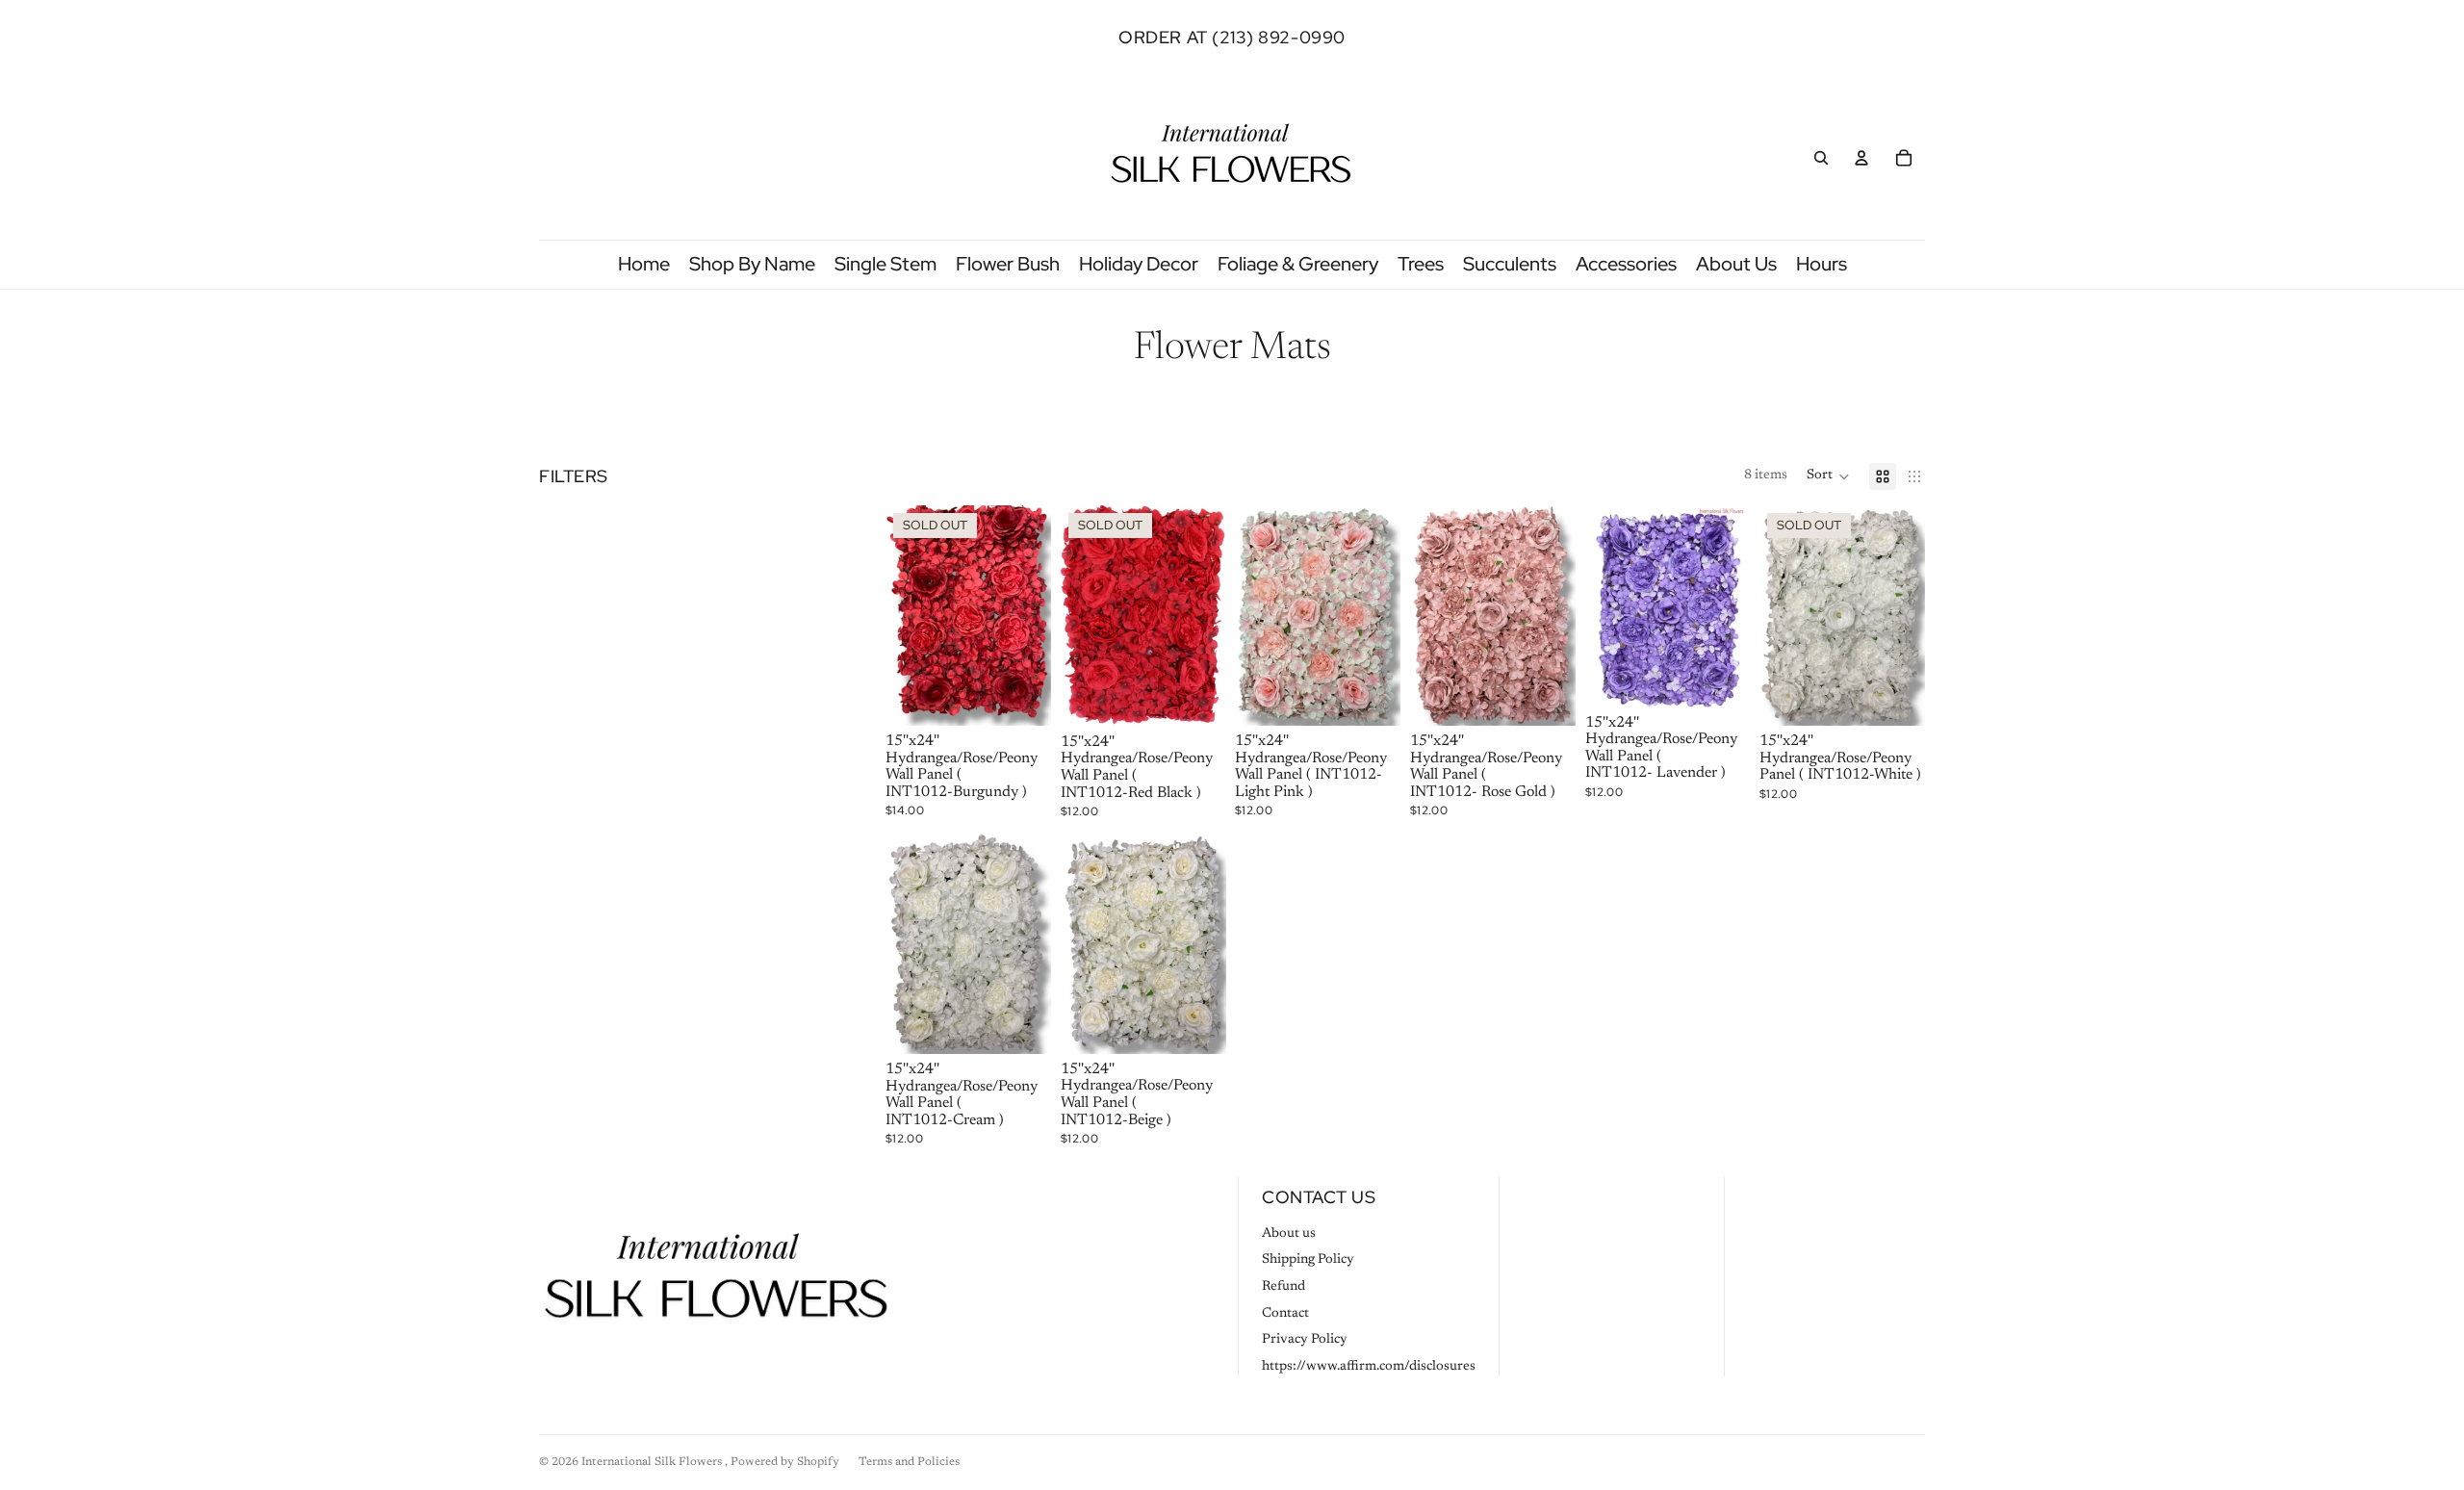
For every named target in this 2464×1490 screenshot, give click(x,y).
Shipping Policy (1308, 1260)
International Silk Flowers (653, 1462)
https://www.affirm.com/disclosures (1369, 1367)
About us (1289, 1234)
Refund (1283, 1287)
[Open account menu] (1861, 158)
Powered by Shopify (785, 1462)
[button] (1828, 476)
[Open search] (1821, 158)
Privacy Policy (1305, 1340)
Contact (1285, 1314)
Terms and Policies (909, 1462)
